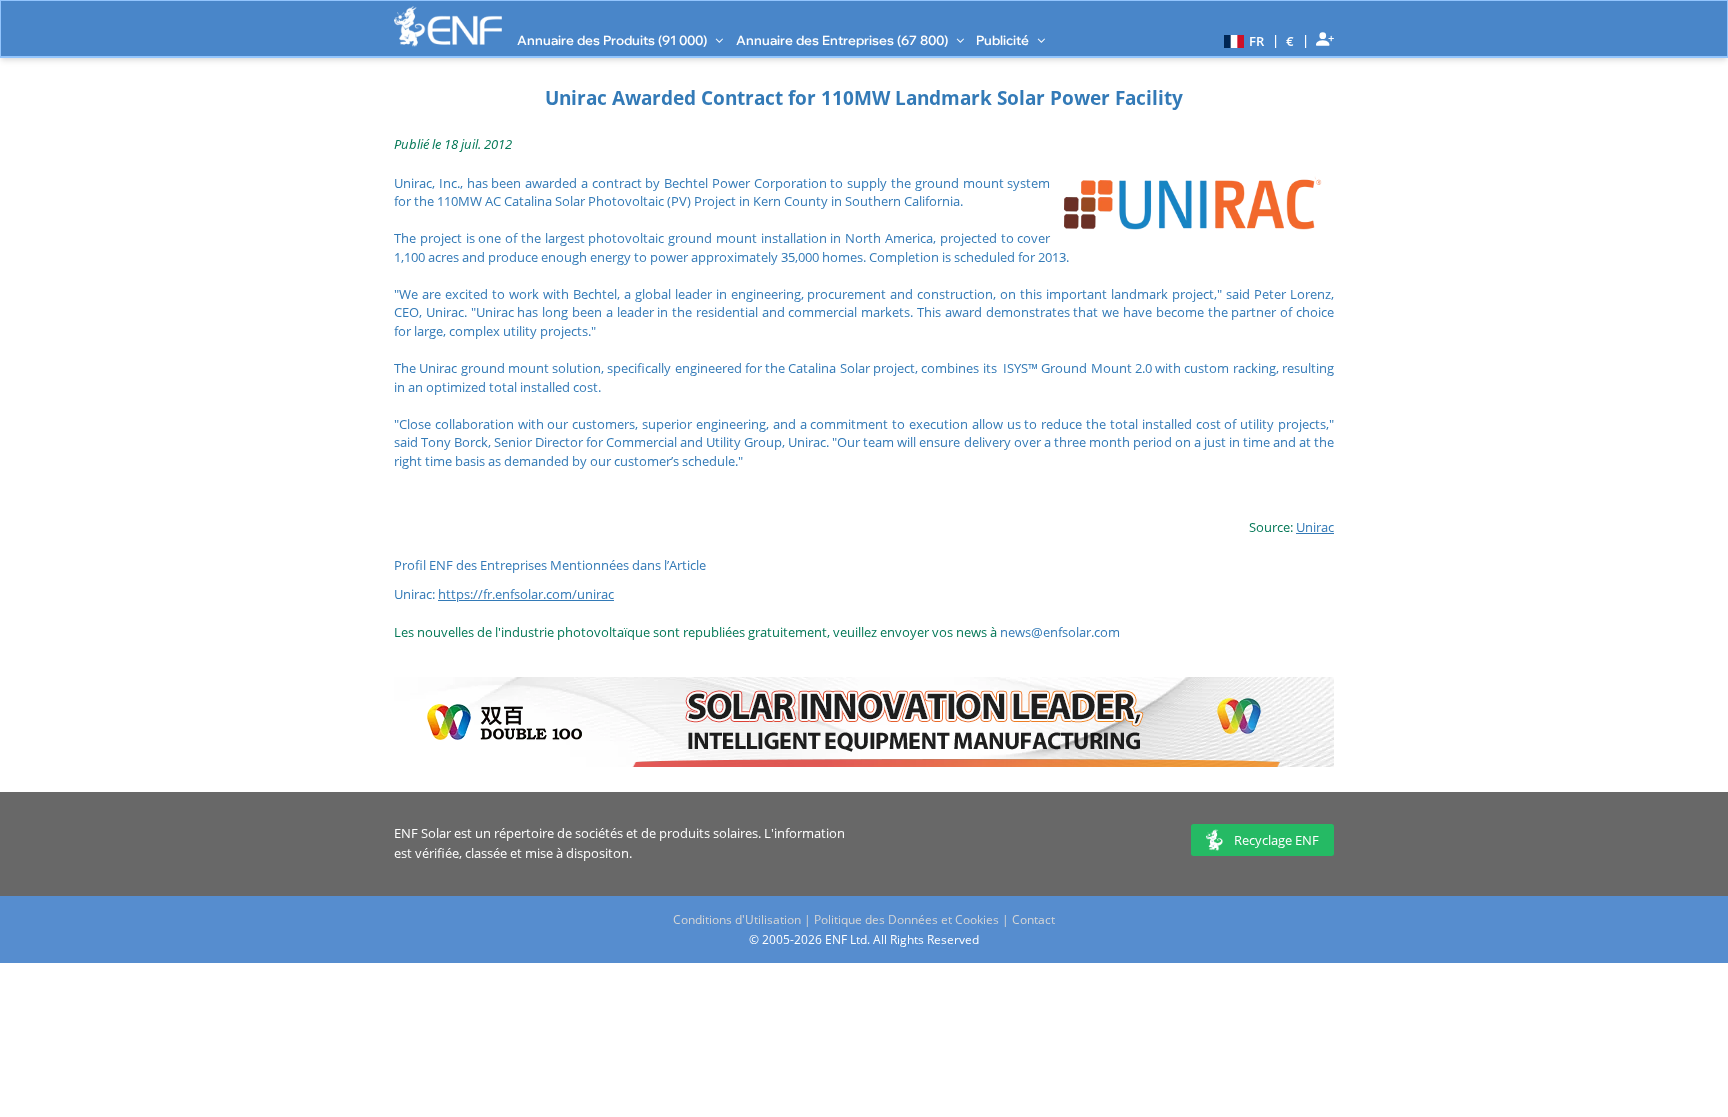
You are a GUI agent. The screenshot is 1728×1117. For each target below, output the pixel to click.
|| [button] (1290, 40)
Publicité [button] (1004, 40)
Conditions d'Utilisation (737, 919)
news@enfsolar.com (1060, 632)
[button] (1241, 40)
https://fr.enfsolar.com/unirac (526, 594)
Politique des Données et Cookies (906, 919)
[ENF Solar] (448, 26)
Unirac (1315, 527)
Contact (1033, 919)
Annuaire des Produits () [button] (613, 40)
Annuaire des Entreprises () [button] (843, 40)
